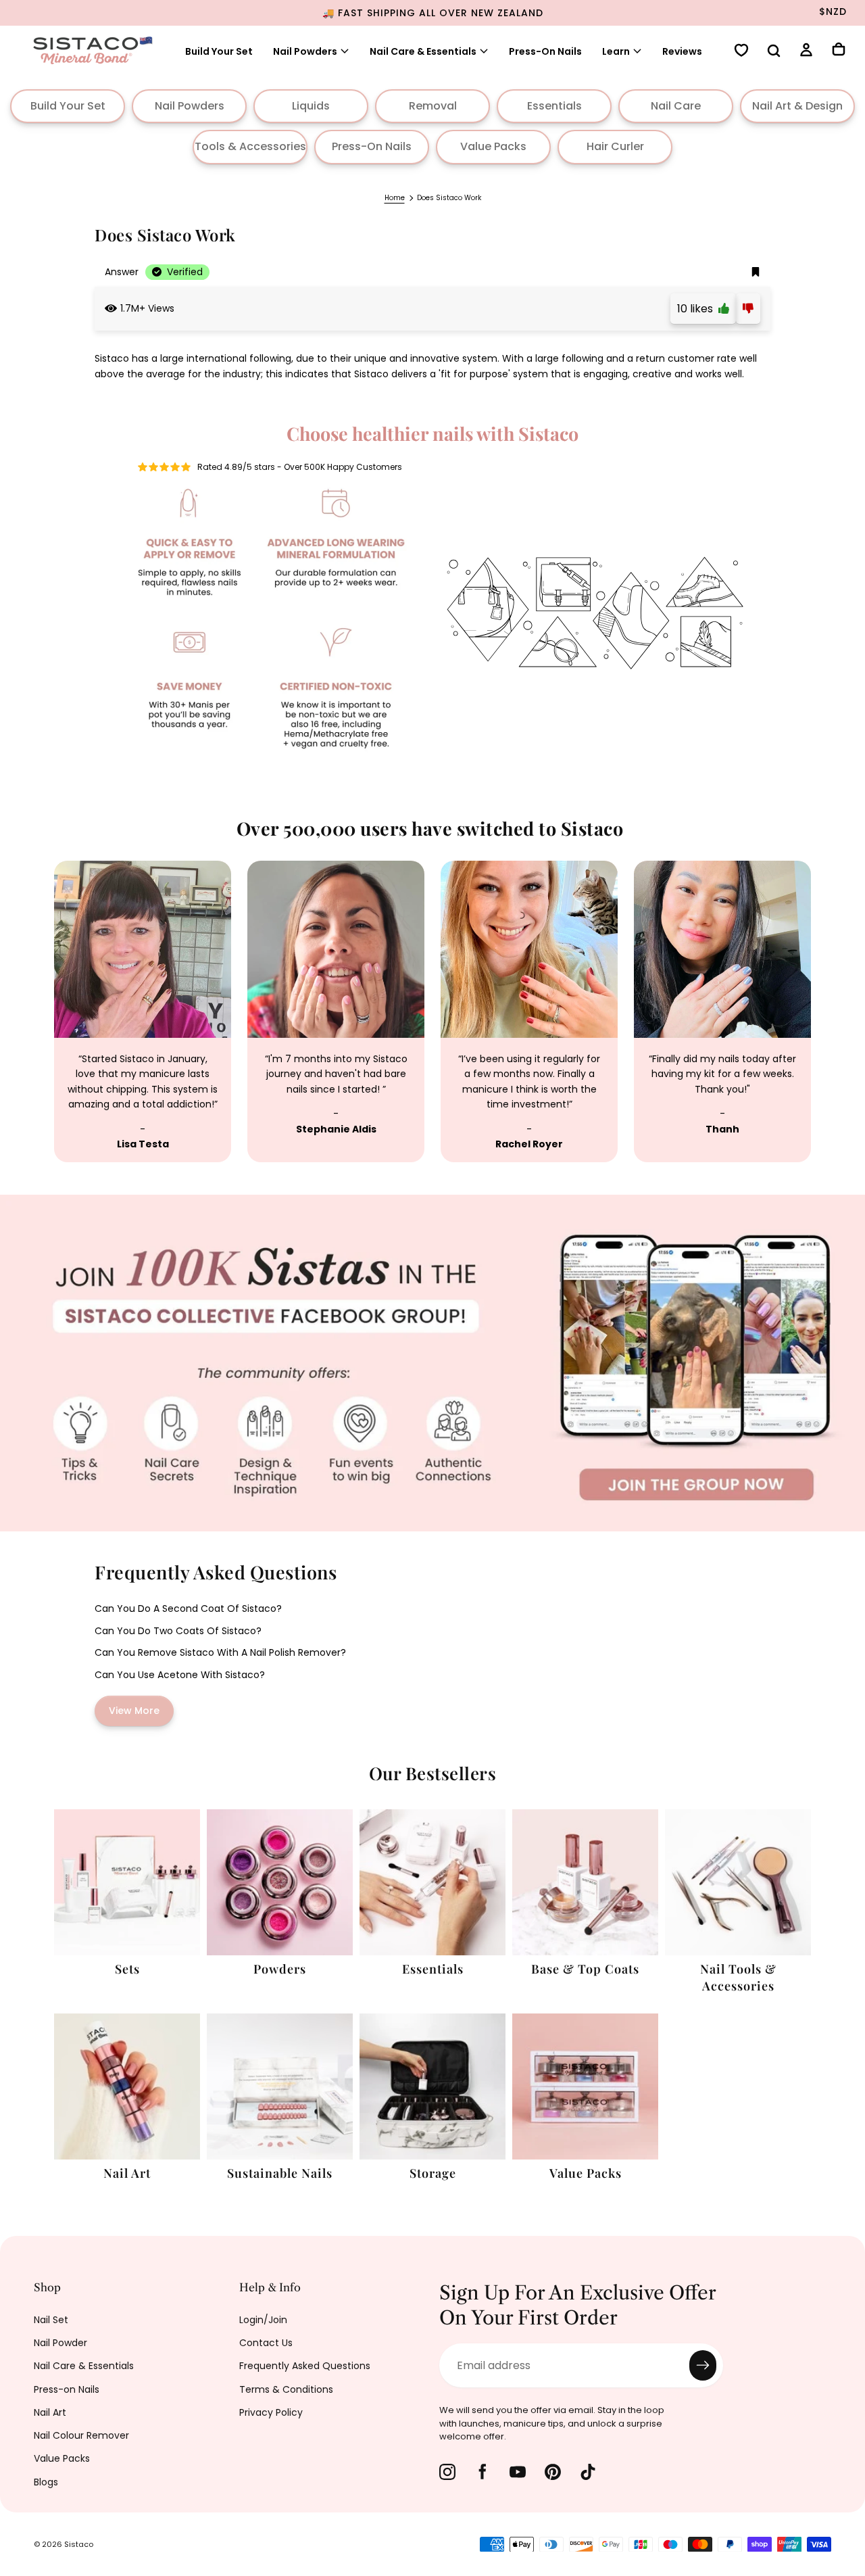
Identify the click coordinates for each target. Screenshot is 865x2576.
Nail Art (50, 2412)
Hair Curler (615, 146)
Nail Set (51, 2320)
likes (698, 309)
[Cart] (839, 51)
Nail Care (676, 106)
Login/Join (263, 2320)
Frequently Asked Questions (305, 2366)
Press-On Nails (545, 51)
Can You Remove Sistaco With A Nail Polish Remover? (220, 1652)
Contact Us (266, 2343)
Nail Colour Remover (81, 2435)
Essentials (554, 106)
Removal (433, 106)
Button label (32, 1202)
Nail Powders (305, 51)
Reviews (682, 51)
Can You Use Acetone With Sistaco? (180, 1675)
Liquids (311, 106)
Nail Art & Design (797, 106)
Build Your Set (219, 51)
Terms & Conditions (286, 2389)
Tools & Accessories (250, 146)
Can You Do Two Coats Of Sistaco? (178, 1631)
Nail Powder (60, 2343)
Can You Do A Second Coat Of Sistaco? (188, 1608)
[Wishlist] (741, 52)
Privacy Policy (271, 2412)
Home (395, 198)
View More (134, 1711)
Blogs (46, 2482)
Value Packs (493, 146)
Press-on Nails (67, 2389)
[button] (774, 52)
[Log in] (806, 52)
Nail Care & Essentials (84, 2366)
